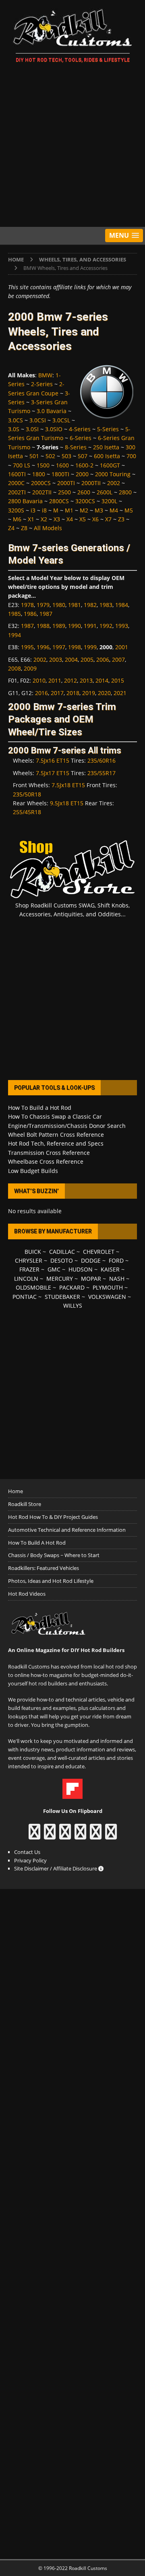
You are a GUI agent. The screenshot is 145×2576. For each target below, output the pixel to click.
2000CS (41, 483)
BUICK (33, 1252)
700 (131, 456)
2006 (103, 659)
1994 (14, 635)
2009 (30, 668)
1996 (43, 647)
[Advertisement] (72, 146)
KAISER (110, 1269)
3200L (109, 501)
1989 (59, 626)
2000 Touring (113, 474)
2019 (89, 693)
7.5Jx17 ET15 (53, 773)
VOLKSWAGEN (107, 1297)
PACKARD (72, 1287)
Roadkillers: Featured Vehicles (43, 1568)
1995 (27, 647)
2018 (73, 693)
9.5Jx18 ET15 (67, 803)
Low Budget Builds (33, 1171)
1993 (122, 626)
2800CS (59, 501)
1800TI (60, 474)
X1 (31, 519)
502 (50, 456)
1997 (59, 647)
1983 (106, 605)
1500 (43, 465)
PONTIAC (25, 1297)
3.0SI (32, 429)
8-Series (76, 447)
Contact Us (27, 1852)
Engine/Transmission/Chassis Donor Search (67, 1126)
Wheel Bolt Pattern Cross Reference (56, 1135)
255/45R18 (27, 812)
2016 (41, 693)
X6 (95, 519)
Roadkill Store (25, 1504)
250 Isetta (106, 447)
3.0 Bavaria (52, 411)
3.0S (14, 429)
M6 (17, 519)
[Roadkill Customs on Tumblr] (80, 1835)
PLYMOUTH (108, 1287)
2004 (71, 659)
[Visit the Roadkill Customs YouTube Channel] (111, 1835)
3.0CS (16, 420)
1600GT (110, 465)
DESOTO (62, 1260)
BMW (45, 375)
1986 (30, 614)
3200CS (85, 501)
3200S (16, 510)
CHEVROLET (99, 1252)
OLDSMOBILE (33, 1287)
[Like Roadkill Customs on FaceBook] (34, 1835)
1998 (75, 647)
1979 (43, 605)
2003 (56, 659)
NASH (117, 1279)
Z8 (24, 528)
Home (16, 1491)
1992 (106, 626)
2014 (102, 680)
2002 (114, 483)
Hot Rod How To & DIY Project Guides (53, 1517)
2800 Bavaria (25, 501)
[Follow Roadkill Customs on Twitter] (96, 1835)
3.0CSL (61, 420)
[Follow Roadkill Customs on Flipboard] (72, 1794)
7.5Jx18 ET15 (68, 785)
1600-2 (84, 465)
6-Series (81, 438)
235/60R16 (101, 760)
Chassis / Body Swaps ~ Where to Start (54, 1555)
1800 (39, 474)
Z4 (11, 528)
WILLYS (73, 1305)
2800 (125, 492)
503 (66, 456)
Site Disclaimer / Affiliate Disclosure (56, 1868)
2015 (118, 680)
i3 (33, 510)
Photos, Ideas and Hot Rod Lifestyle (51, 1581)
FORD (116, 1260)
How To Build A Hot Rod (37, 1543)
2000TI (66, 483)
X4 (70, 519)
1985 (14, 614)
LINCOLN (26, 1279)
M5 (129, 510)
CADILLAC (62, 1252)
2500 (64, 492)
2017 (57, 693)
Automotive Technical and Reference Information (67, 1530)
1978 (27, 605)
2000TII (91, 483)
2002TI (17, 492)
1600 (62, 465)
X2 (44, 519)
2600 (84, 492)
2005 (87, 659)
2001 (122, 647)
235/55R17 (101, 773)
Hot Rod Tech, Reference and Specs (56, 1143)
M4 (114, 510)
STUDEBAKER (62, 1297)
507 (83, 456)
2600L (105, 492)
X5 (83, 519)
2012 (70, 680)
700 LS (22, 465)
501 (34, 456)
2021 (120, 693)
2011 (55, 680)
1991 (90, 626)
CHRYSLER (29, 1260)
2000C (16, 483)
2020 (104, 693)
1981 (75, 605)
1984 (122, 605)
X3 (57, 519)
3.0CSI (38, 420)
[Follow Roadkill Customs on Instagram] (50, 1835)
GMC (54, 1269)
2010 (39, 680)
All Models (48, 528)
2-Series (42, 384)
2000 (82, 474)
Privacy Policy (30, 1860)
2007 (118, 659)
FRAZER (29, 1269)
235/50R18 (27, 794)
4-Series (80, 429)
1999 (90, 647)
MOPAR (91, 1279)
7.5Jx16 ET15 (53, 760)
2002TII (42, 492)
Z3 (121, 519)
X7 (108, 519)
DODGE (91, 1260)
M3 (99, 510)
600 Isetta (107, 456)
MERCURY (60, 1279)
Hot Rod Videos (27, 1594)
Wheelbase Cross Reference (46, 1161)
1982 (90, 605)
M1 (69, 510)
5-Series (108, 429)
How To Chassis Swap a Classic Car (55, 1116)
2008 (14, 668)
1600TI (17, 474)
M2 (84, 510)
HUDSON (81, 1269)
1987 (46, 614)
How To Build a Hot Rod (40, 1108)
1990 (75, 626)
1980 (59, 605)
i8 (44, 510)
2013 (86, 680)
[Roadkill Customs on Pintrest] (65, 1835)
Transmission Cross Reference (49, 1153)
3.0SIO (54, 429)
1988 (43, 626)
